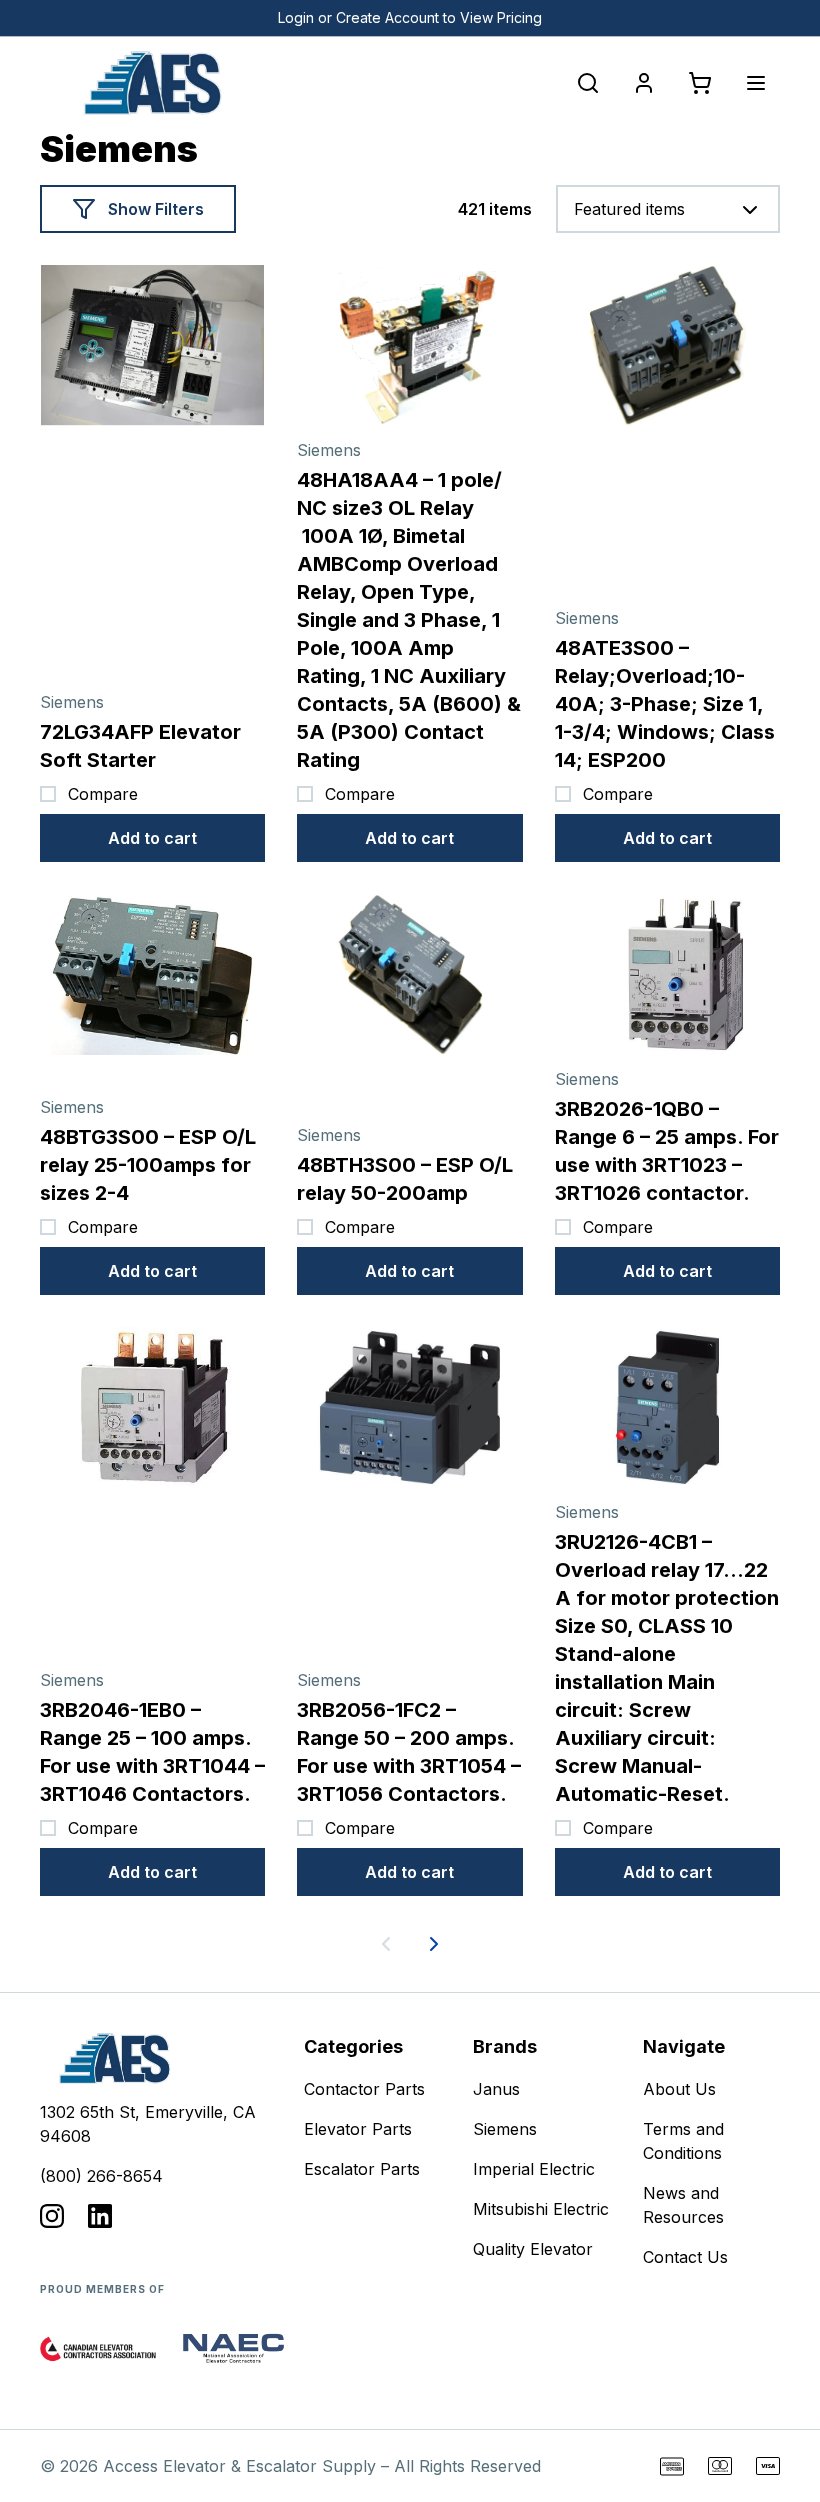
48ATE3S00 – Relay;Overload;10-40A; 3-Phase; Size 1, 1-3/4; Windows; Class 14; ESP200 (665, 704)
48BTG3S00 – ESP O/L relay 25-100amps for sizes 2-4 (148, 1165)
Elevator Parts (358, 2129)
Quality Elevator (533, 2249)
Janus (496, 2089)
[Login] (644, 83)
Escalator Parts (362, 2169)
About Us (679, 2089)
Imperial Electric (534, 2169)
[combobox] (668, 209)
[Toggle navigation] (756, 83)
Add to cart (152, 838)
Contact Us (685, 2257)
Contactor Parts (364, 2089)
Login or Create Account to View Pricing (410, 17)
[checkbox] (48, 794)
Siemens (505, 2129)
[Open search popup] (588, 83)
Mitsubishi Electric (541, 2209)
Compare (103, 794)
